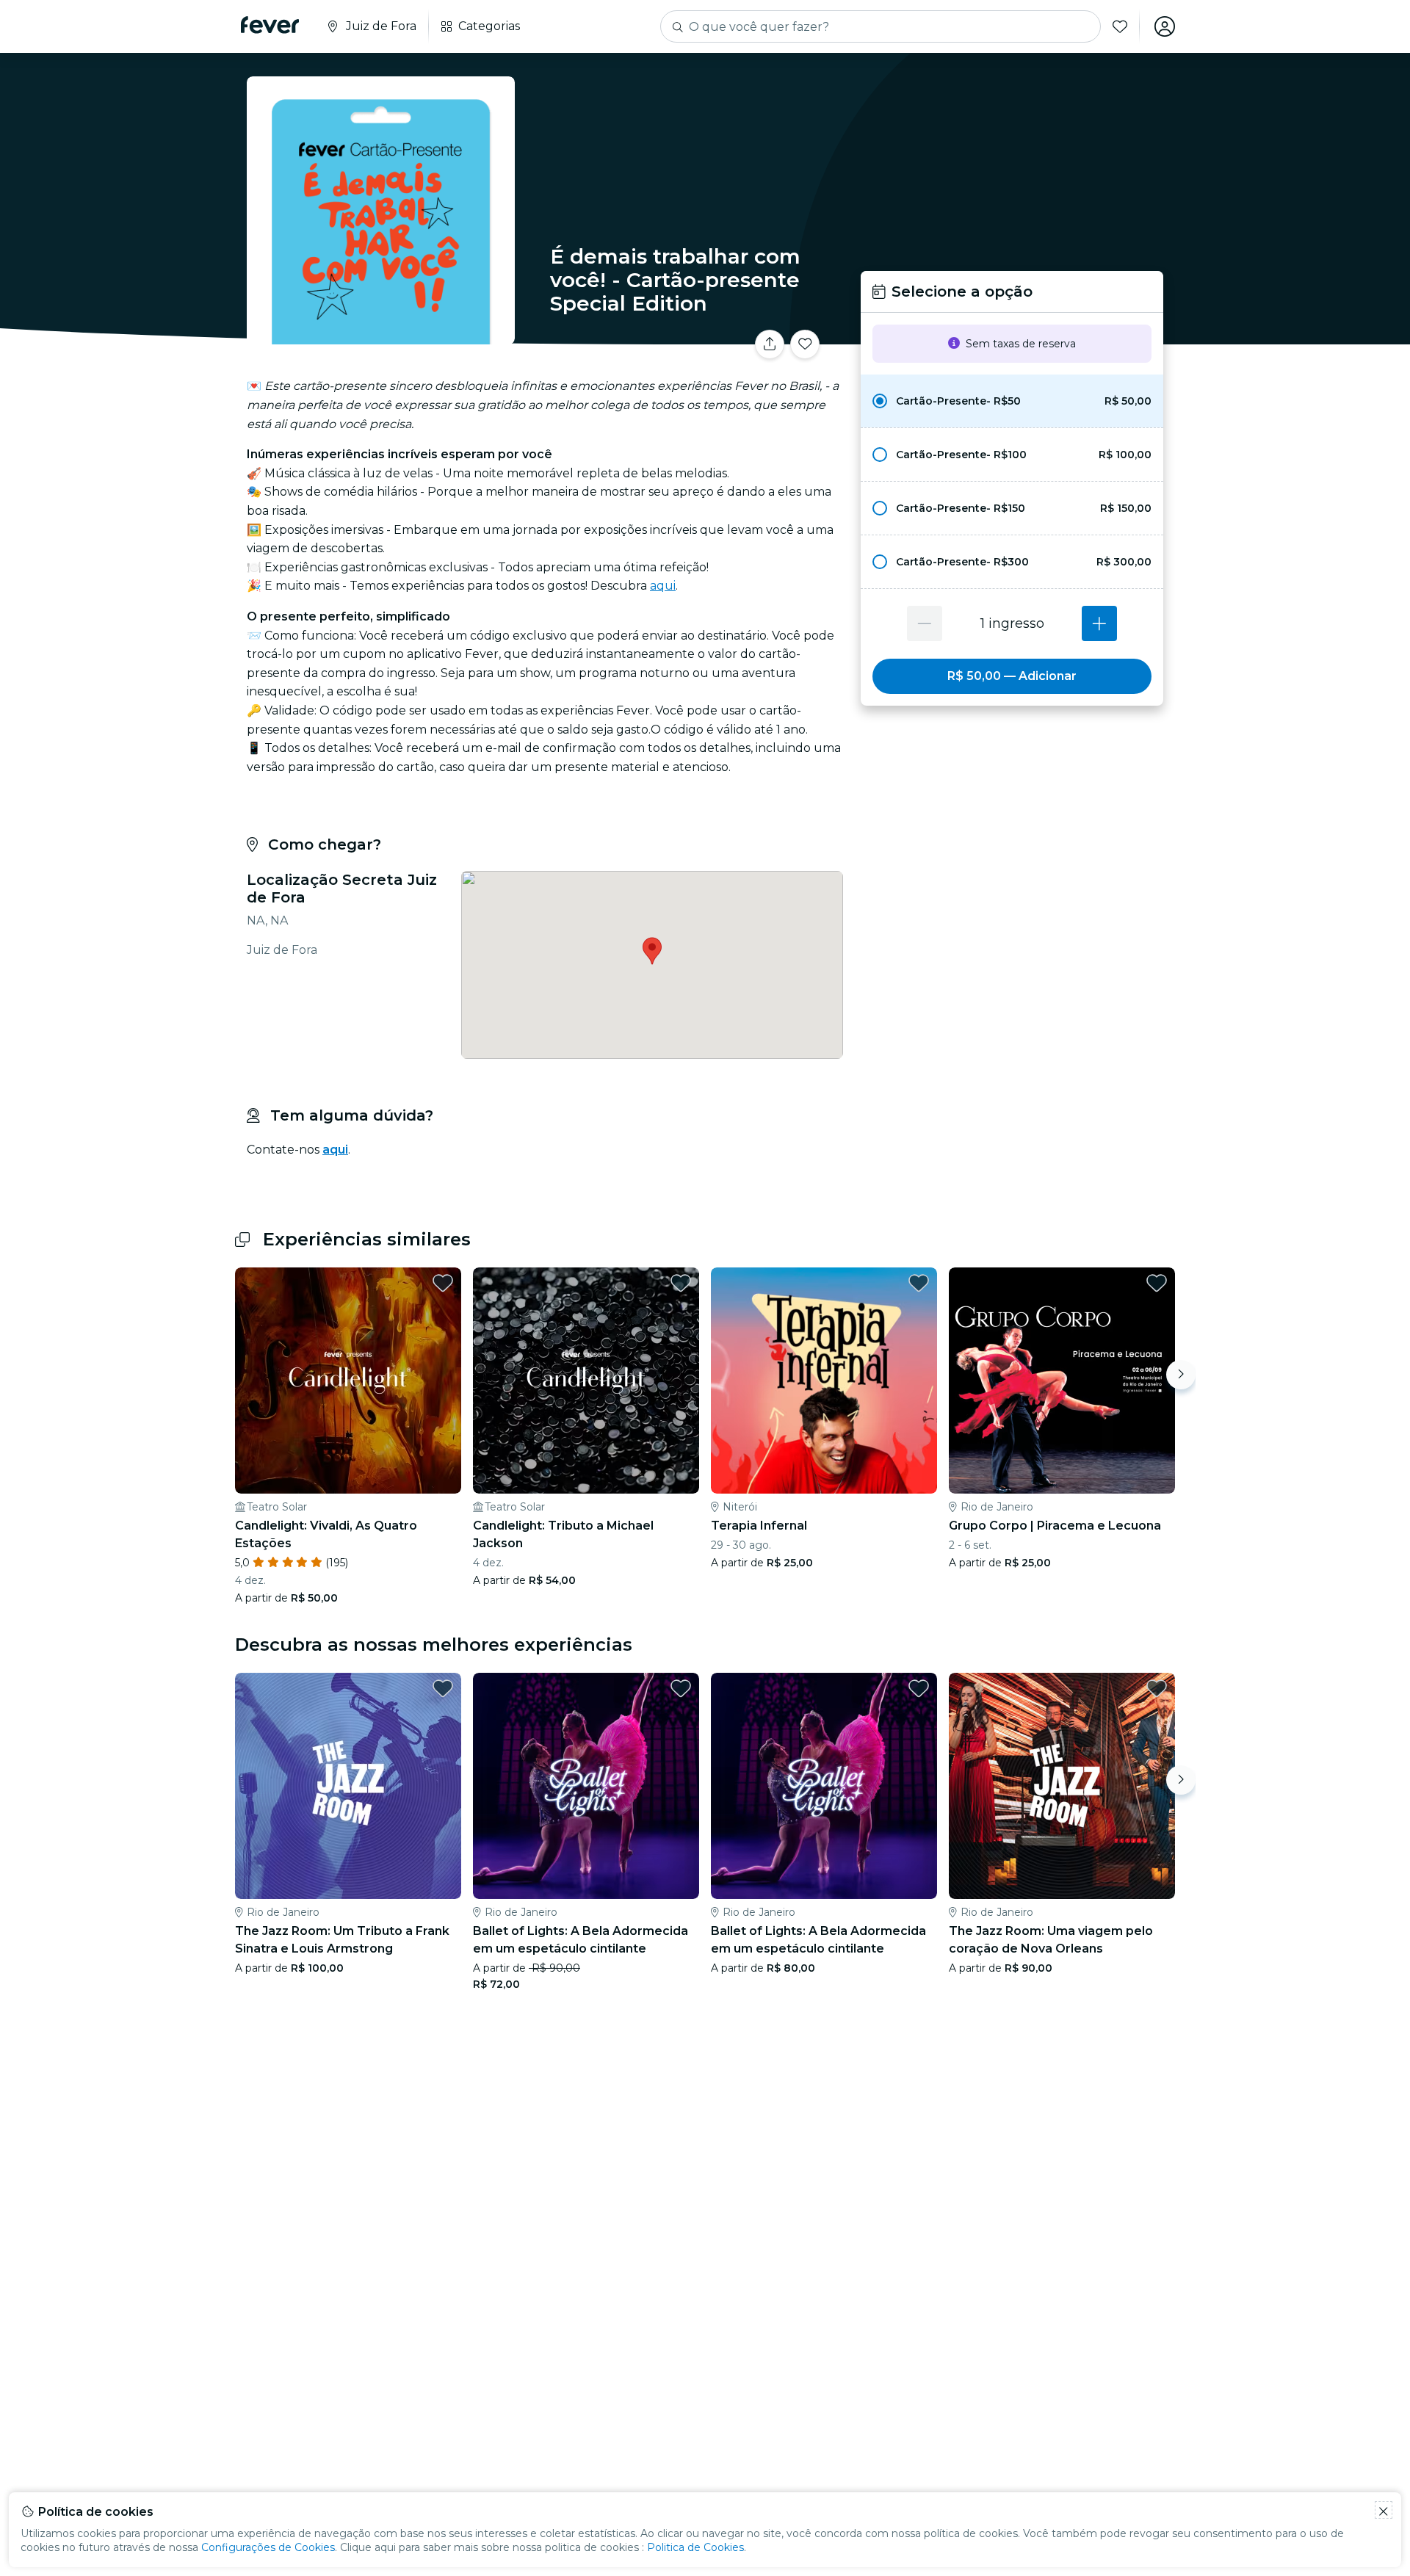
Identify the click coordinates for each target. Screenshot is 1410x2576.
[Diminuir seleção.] (925, 623)
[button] (1012, 401)
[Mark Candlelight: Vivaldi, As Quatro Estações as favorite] (443, 1283)
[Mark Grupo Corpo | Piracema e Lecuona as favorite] (1157, 1283)
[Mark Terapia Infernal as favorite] (919, 1283)
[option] (1012, 401)
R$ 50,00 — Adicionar (1012, 676)
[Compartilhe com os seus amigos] (770, 344)
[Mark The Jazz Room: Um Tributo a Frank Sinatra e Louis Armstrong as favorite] (443, 1688)
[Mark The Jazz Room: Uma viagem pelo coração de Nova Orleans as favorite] (1157, 1688)
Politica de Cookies (695, 2547)
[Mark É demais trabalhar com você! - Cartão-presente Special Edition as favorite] (805, 344)
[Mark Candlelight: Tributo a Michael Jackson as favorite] (681, 1283)
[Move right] (1181, 1375)
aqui (663, 586)
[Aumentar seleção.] (1099, 623)
